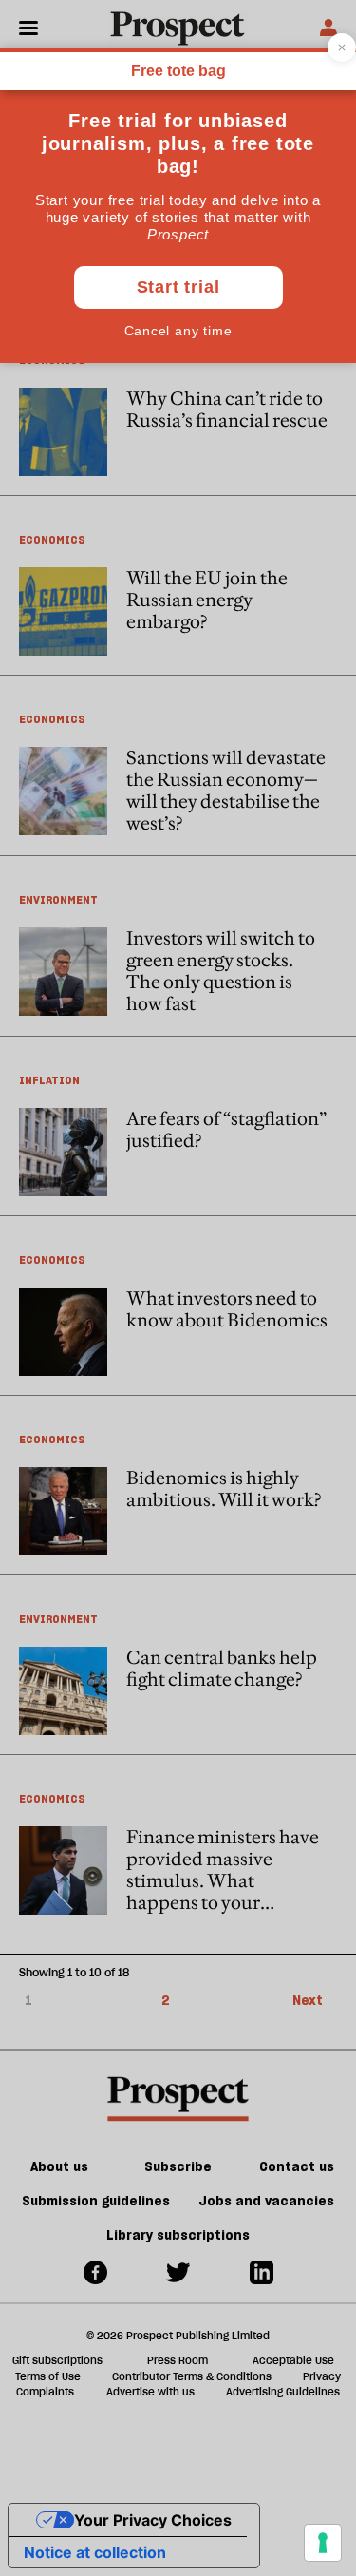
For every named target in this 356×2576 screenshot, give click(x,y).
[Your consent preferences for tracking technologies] (323, 2543)
